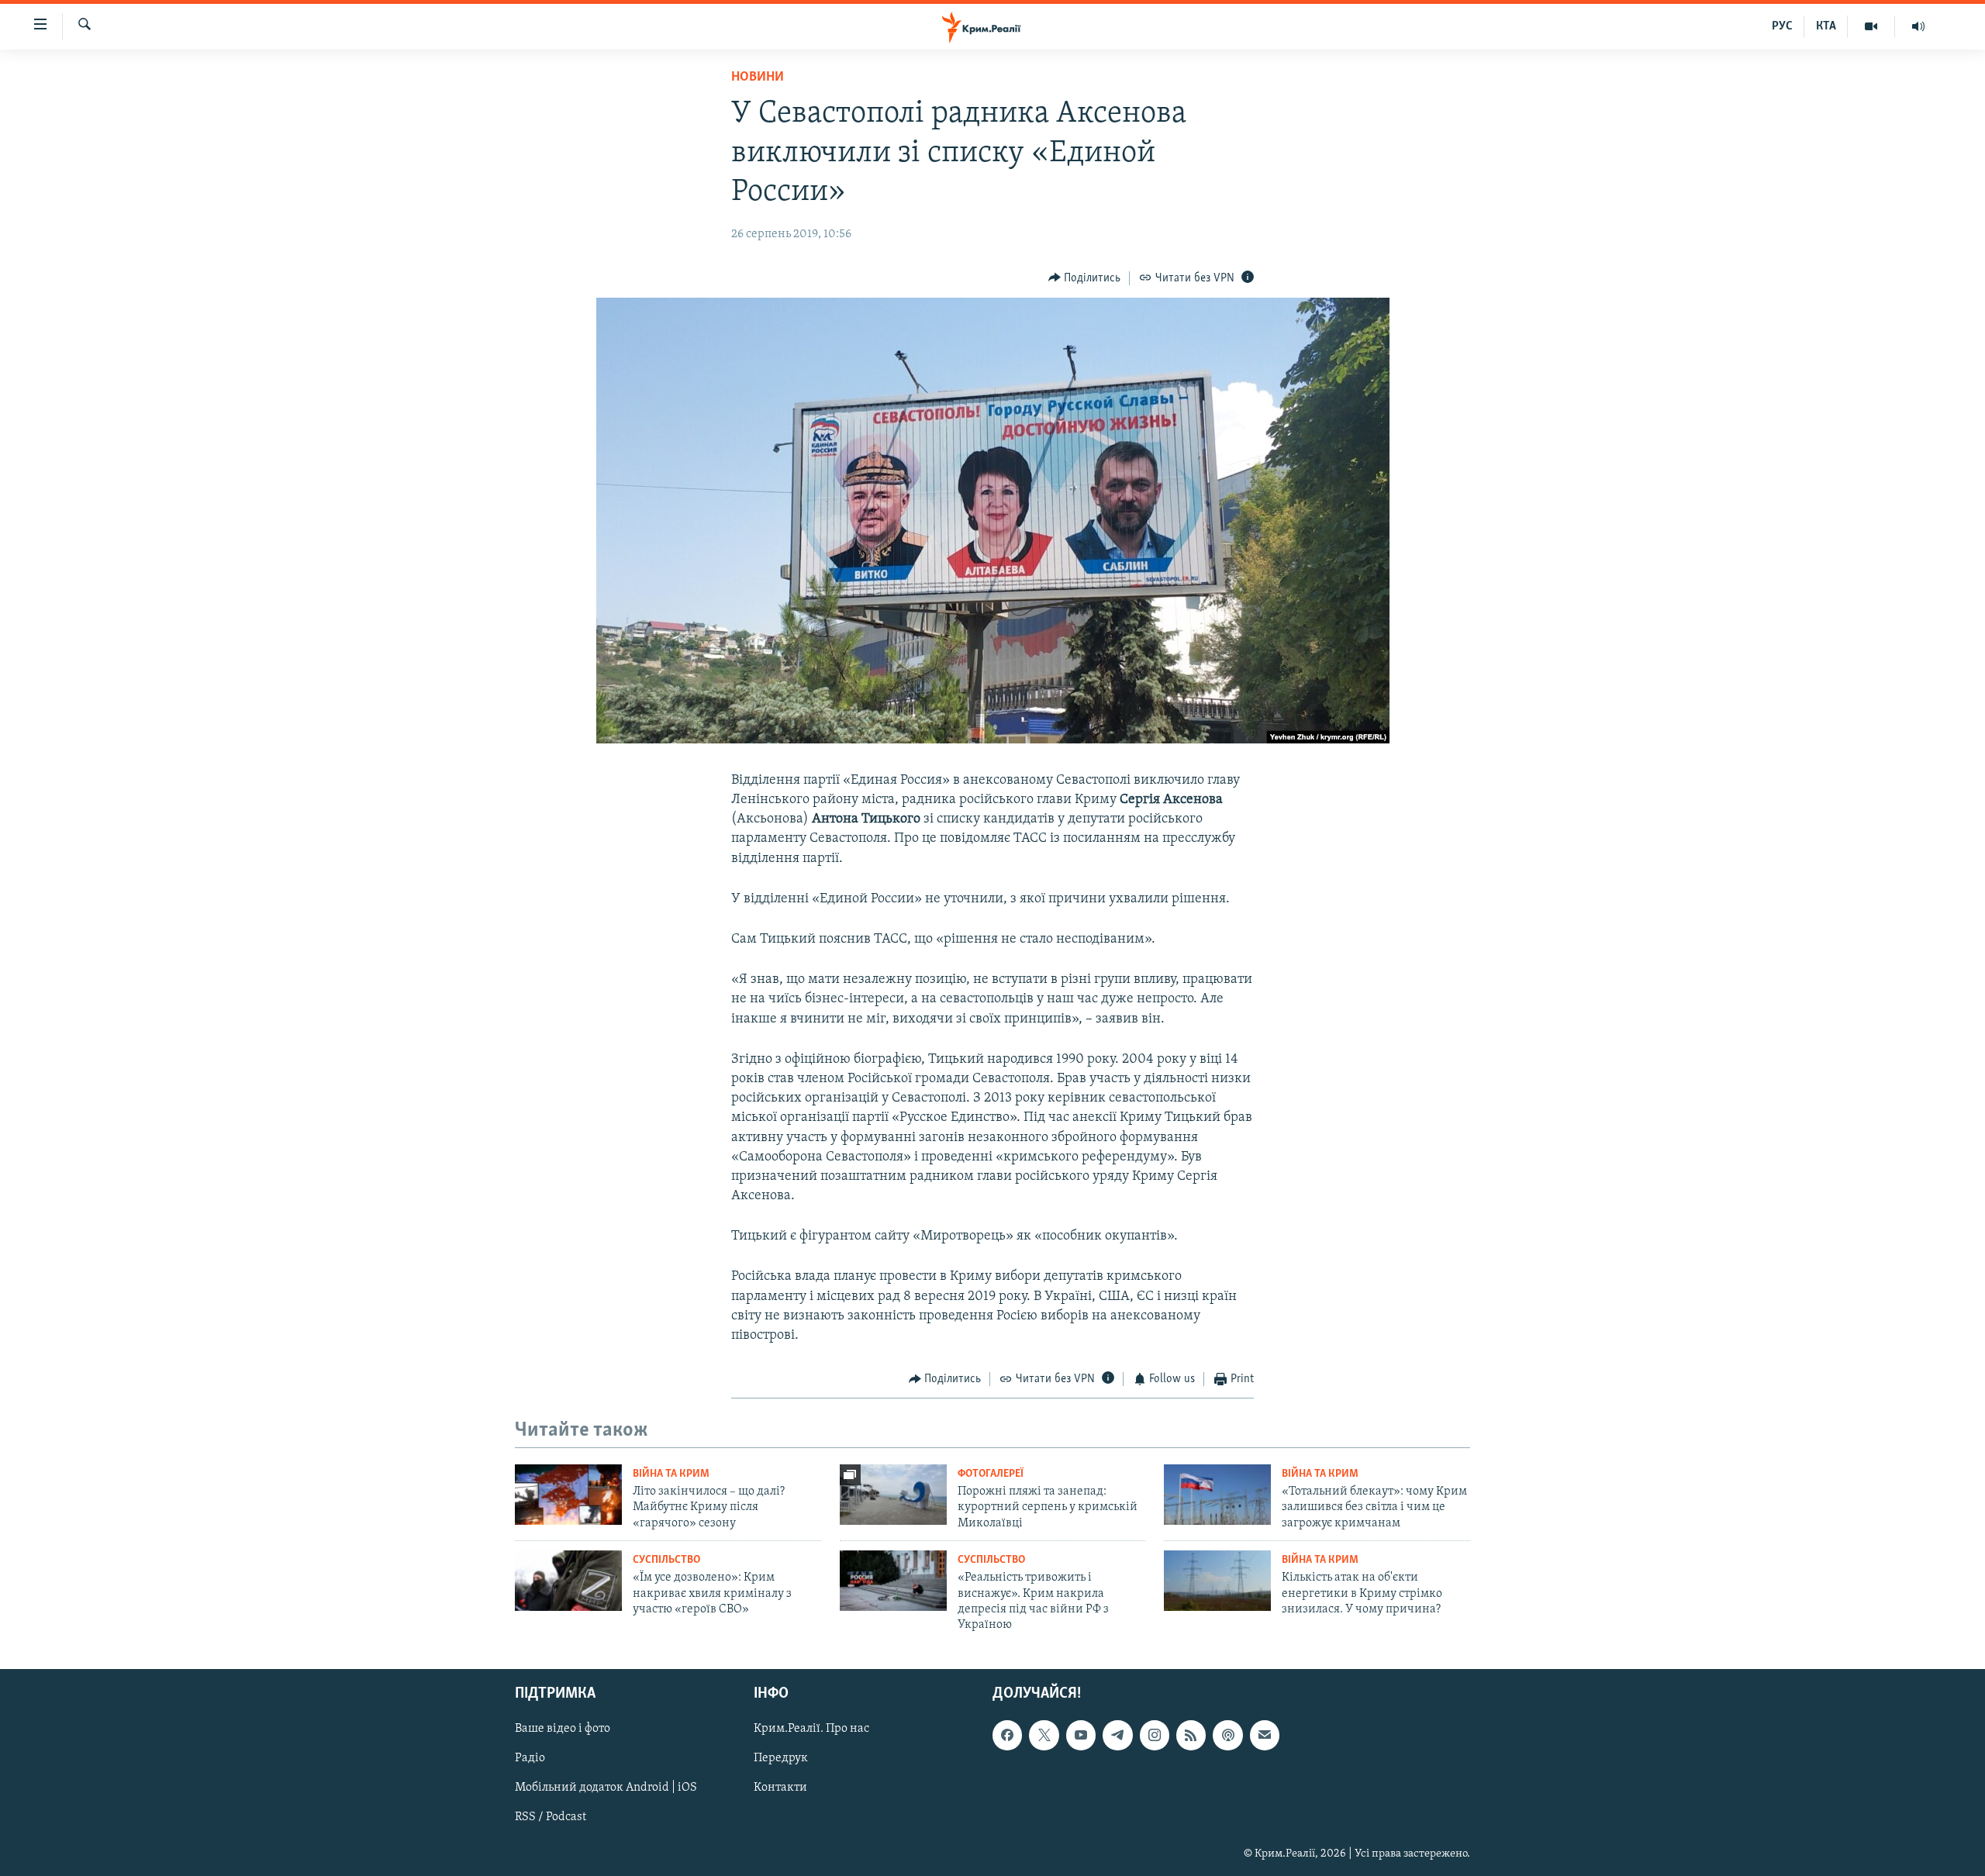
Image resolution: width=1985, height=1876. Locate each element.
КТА (1826, 26)
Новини (758, 78)
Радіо (530, 1758)
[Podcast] (1227, 1735)
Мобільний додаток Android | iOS (606, 1788)
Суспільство (666, 1560)
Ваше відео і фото (563, 1729)
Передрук (781, 1758)
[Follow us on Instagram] (1155, 1735)
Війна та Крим (671, 1474)
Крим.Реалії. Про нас (811, 1729)
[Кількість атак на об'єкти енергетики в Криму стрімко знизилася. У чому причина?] (1217, 1581)
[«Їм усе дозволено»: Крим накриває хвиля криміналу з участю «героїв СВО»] (568, 1581)
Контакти (780, 1788)
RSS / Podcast (551, 1817)
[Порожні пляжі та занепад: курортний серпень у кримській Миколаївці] (893, 1495)
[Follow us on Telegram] (1117, 1735)
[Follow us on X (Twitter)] (1044, 1735)
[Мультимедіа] (1871, 26)
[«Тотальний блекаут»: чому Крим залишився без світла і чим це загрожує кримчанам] (1217, 1495)
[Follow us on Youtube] (1081, 1735)
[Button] (1085, 278)
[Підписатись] (1265, 1735)
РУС (1782, 26)
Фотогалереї (991, 1474)
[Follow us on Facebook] (1007, 1735)
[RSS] (1191, 1735)
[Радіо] (1918, 26)
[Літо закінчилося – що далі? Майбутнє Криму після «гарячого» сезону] (568, 1495)
